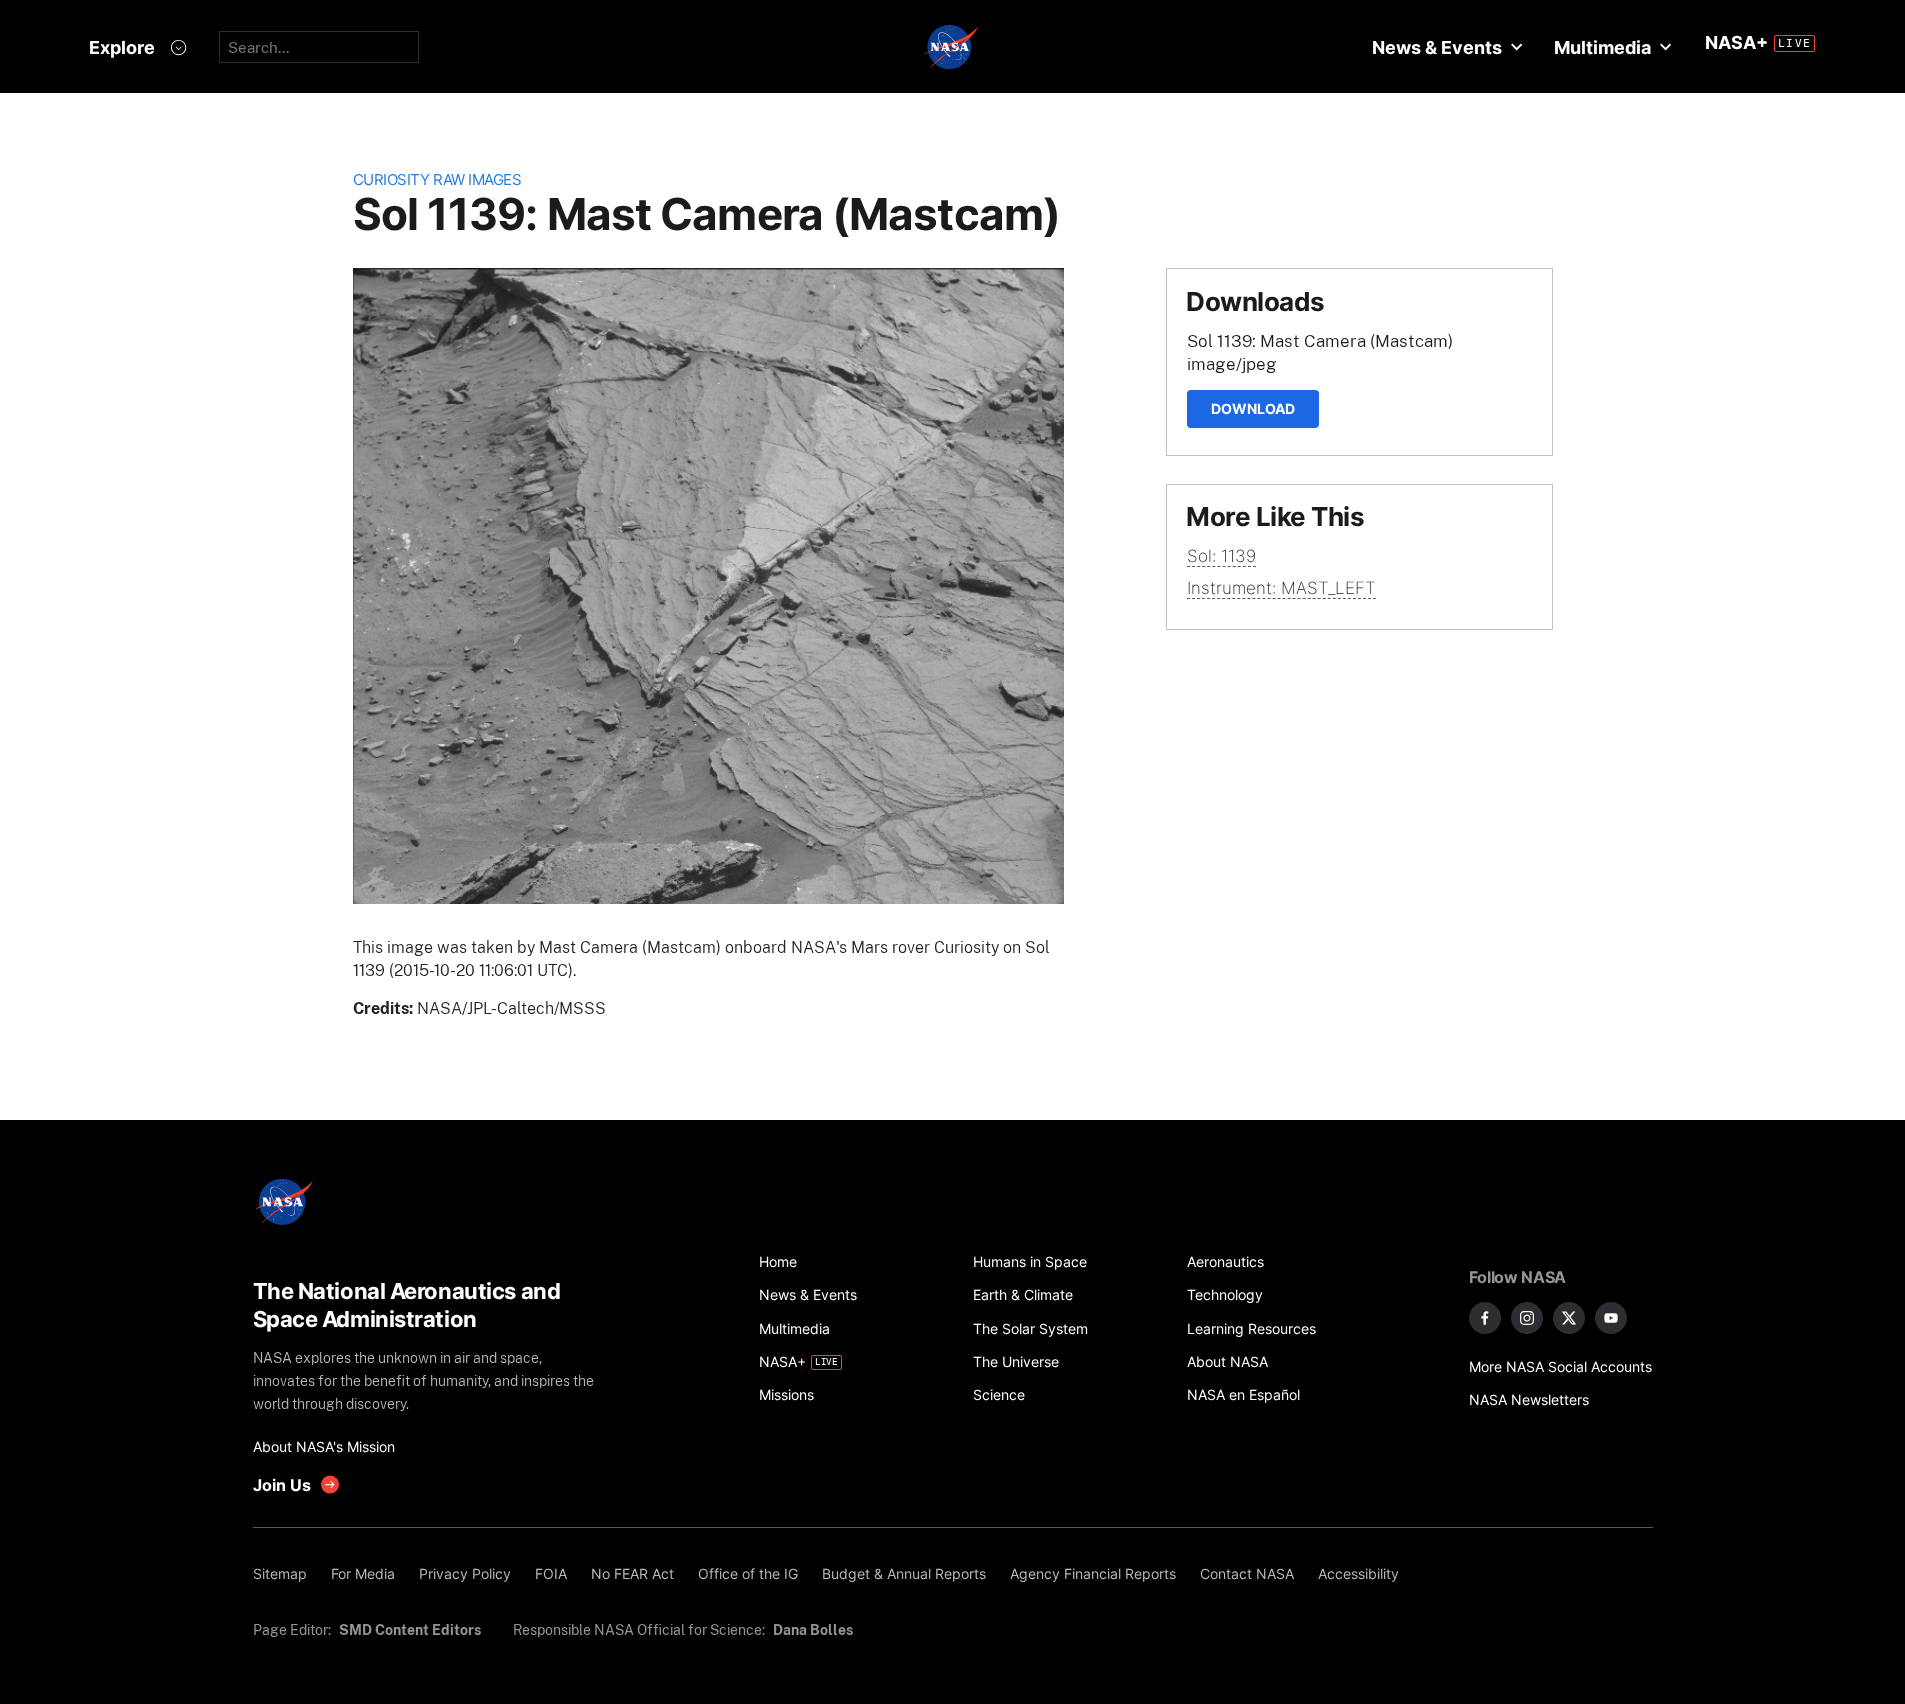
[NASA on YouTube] (1611, 1318)
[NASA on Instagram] (1527, 1318)
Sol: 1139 (1221, 556)
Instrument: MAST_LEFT (1281, 588)
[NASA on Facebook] (1485, 1318)
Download (1253, 408)
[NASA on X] (1569, 1318)
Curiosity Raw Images (437, 179)
